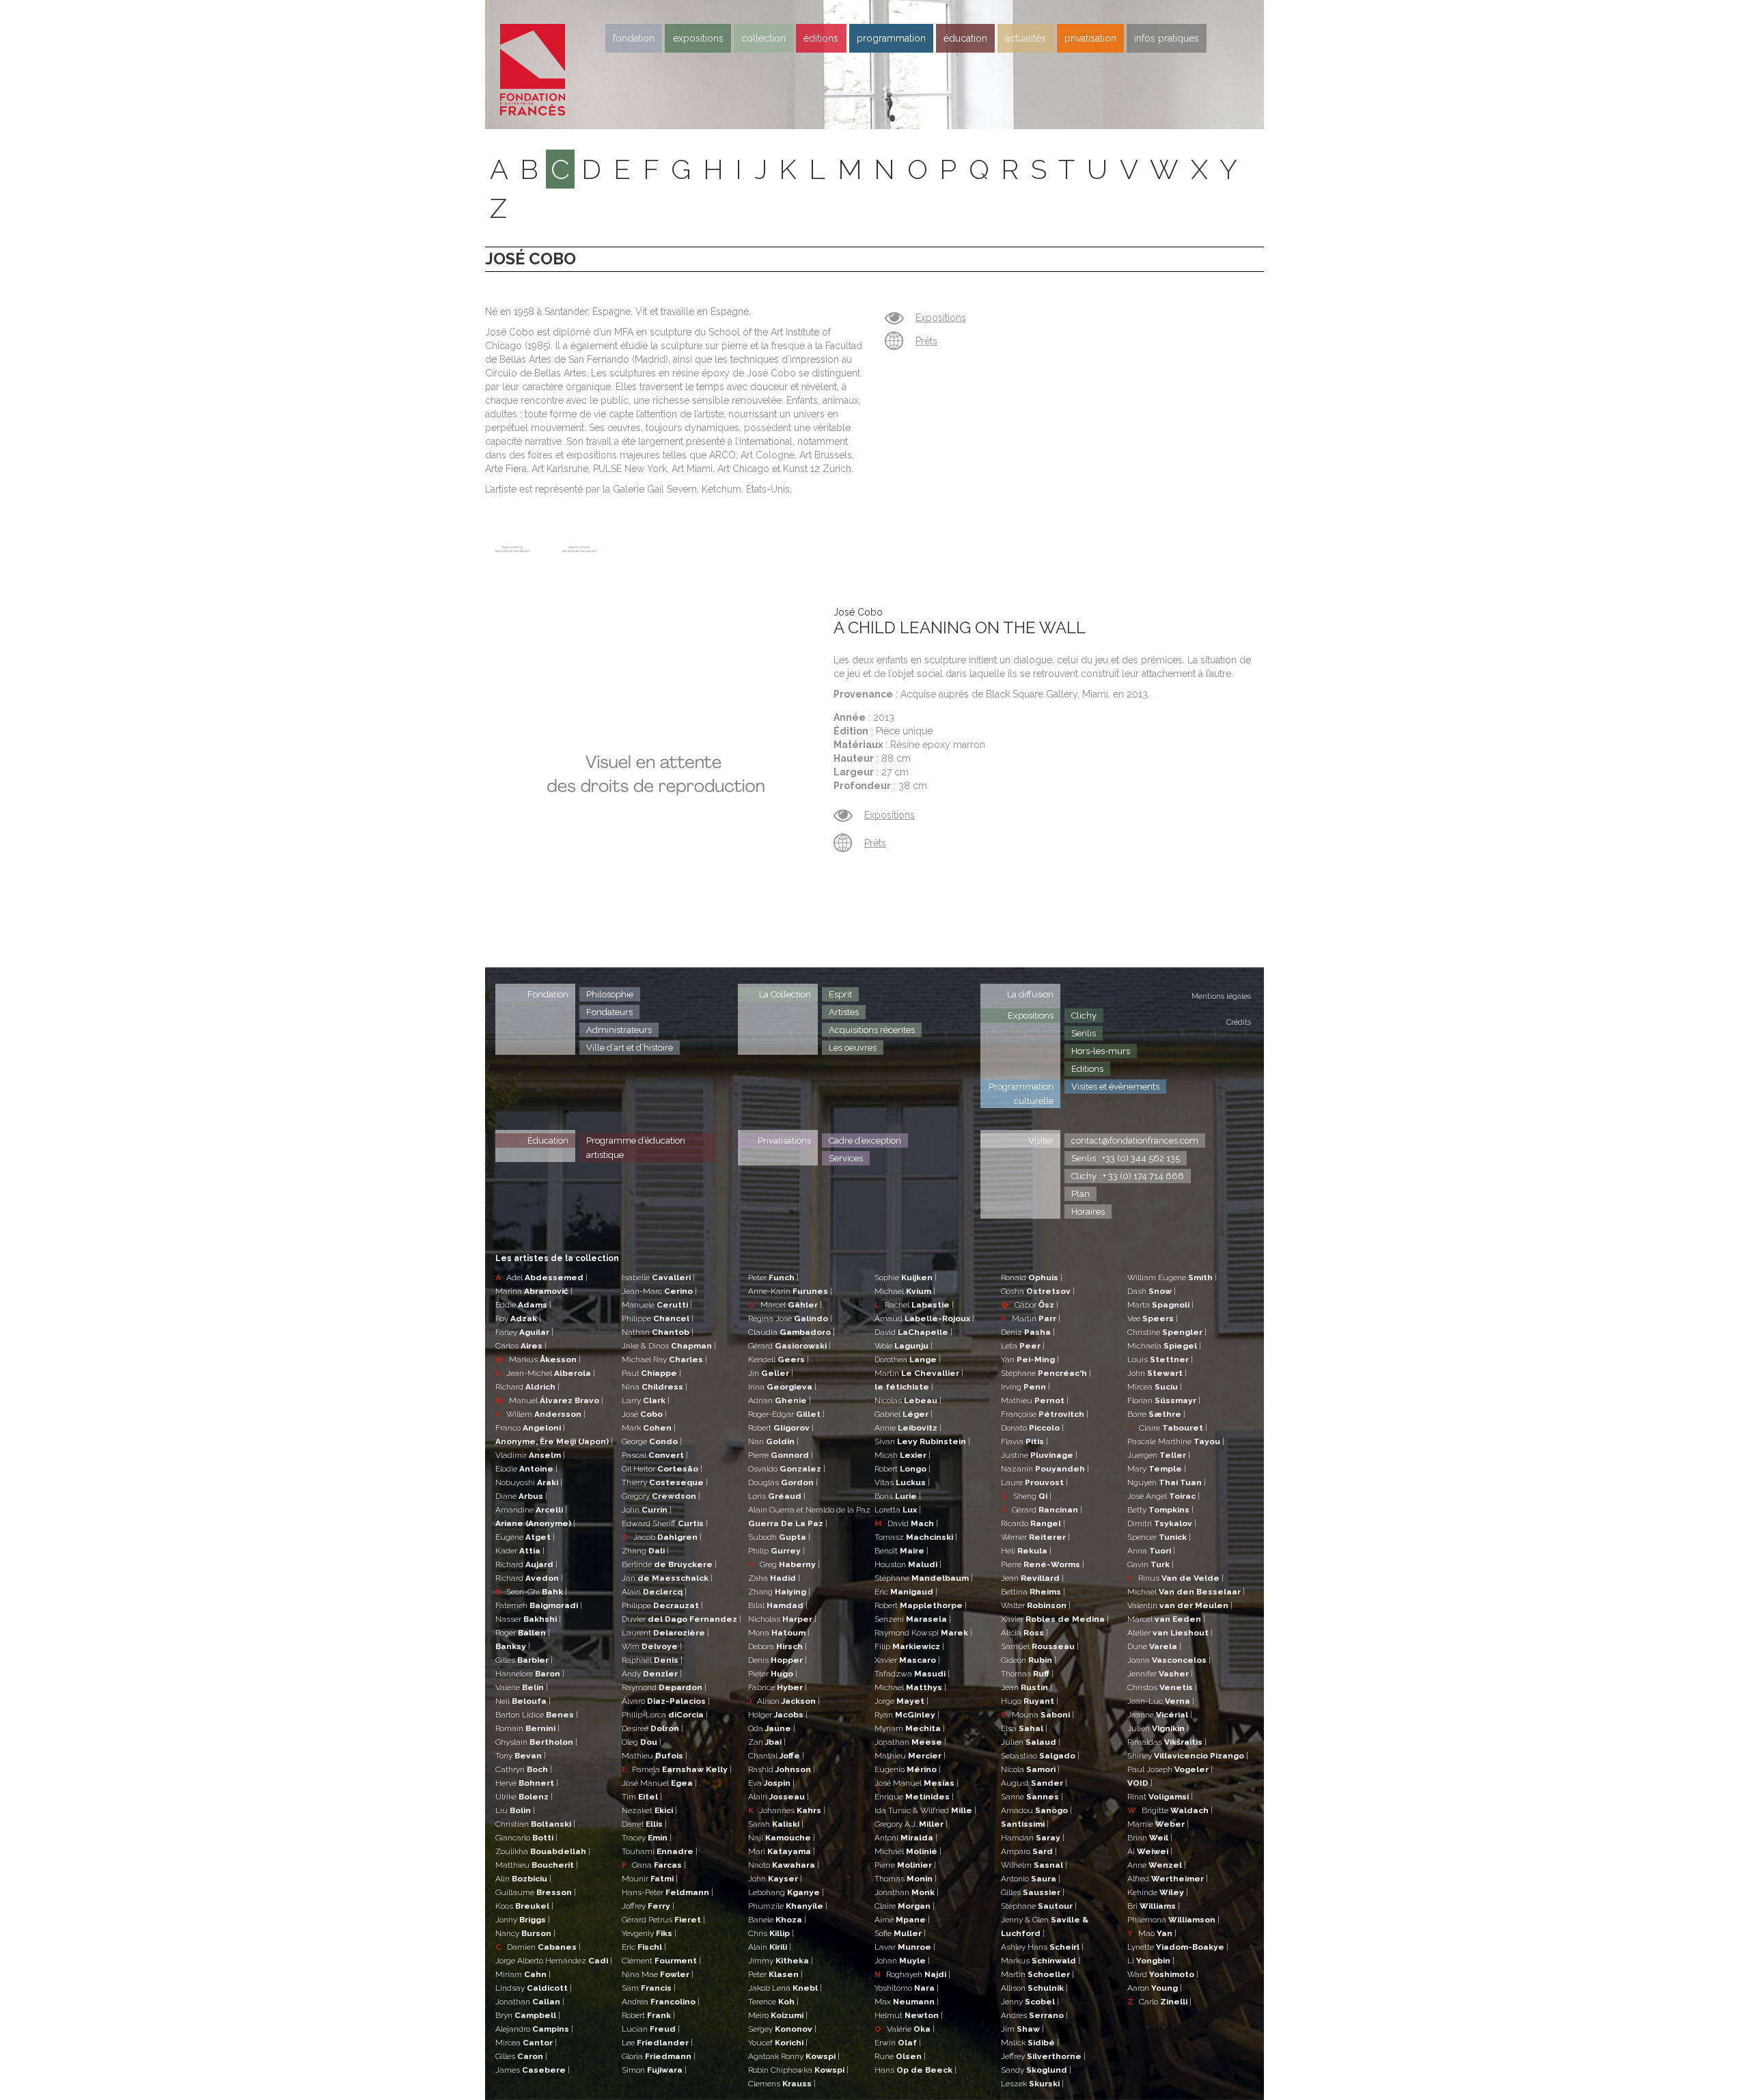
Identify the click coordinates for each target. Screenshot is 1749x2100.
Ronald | (1032, 1277)
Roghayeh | (912, 1974)
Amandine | (531, 1510)
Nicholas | (782, 1619)
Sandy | (1036, 2070)
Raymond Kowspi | (923, 1633)
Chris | (771, 1933)
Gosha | (1038, 1291)
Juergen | (1159, 1455)
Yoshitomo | (907, 1988)
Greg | (784, 1564)
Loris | (777, 1496)
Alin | (523, 1879)
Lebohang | (786, 1892)
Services (846, 1158)
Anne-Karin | (790, 1291)
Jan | (667, 1578)
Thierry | (665, 1482)
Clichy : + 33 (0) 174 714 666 (1128, 1176)
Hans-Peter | (667, 1892)
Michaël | (908, 1851)
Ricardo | (1033, 1523)
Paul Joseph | (1170, 1769)
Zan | (767, 1742)
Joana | (1169, 1660)
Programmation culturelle (1021, 1094)
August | (1034, 1783)
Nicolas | (908, 1400)
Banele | (777, 1920)
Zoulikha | (543, 1851)
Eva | (771, 1783)
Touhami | (660, 1851)
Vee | (1153, 1318)
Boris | (898, 1496)
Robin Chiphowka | (798, 2070)
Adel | (541, 1277)
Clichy (1084, 1016)
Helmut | (909, 2015)
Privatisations (784, 1141)
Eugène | (525, 1537)
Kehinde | (1158, 1892)
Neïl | (523, 1701)
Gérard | (789, 1346)
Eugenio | (908, 1769)
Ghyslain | (536, 1742)
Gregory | (661, 1496)
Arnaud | (924, 1318)
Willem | (540, 1414)
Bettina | (1033, 1592)
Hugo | (1030, 1701)
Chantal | (776, 1756)
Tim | (642, 1797)
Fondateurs (609, 1012)
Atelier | (1170, 1633)
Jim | (1022, 2029)
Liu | (515, 1810)
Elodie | (526, 1469)
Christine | (1167, 1332)
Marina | (534, 1291)
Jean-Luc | (1161, 1701)
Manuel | (549, 1400)
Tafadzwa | (912, 1674)
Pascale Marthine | (1176, 1441)
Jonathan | (530, 2002)
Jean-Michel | (545, 1373)
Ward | (1163, 1974)
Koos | (524, 1906)
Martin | (919, 1373)
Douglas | (783, 1482)
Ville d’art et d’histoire (630, 1048)
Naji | (782, 1838)
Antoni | (906, 1838)
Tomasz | (916, 1537)
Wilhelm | (1034, 1865)
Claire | (905, 1906)
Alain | (654, 1592)
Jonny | (523, 1920)
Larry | (646, 1400)
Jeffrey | (1043, 2056)
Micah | (903, 1455)
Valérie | (522, 1687)
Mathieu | (655, 1756)
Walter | (1036, 1605)
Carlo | (1159, 2002)
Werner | (1035, 1537)
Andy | (652, 1674)
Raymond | (664, 1687)
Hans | (915, 2070)
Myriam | (910, 1728)
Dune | (1154, 1646)
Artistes (844, 1012)
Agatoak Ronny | (794, 2056)
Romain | (527, 1728)
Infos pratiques (1167, 38)
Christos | (1162, 1687)
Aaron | (1155, 1988)
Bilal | (778, 1605)
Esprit (840, 994)
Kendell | (779, 1359)
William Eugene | (1172, 1277)
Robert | (648, 2015)
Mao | (1152, 1933)
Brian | (1150, 1838)
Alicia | (1024, 1633)
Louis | (1160, 1359)
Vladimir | (530, 1455)
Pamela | (677, 1769)
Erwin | (898, 2043)
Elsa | (1024, 1728)
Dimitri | (1162, 1523)
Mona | (779, 1633)
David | (913, 1332)
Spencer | (1159, 1537)
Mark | (649, 1428)
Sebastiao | (1040, 1756)
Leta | (1023, 1346)
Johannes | (787, 1810)
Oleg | (642, 1742)
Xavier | (907, 1660)
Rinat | (1160, 1797)
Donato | (1032, 1428)
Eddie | (523, 1305)
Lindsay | (534, 1988)
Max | (907, 2002)
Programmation (891, 38)
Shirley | (1188, 1756)
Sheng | (1026, 1496)
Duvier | (681, 1619)
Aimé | (902, 1920)
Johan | (902, 1961)
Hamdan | (1033, 1838)
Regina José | (790, 1318)
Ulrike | (524, 1797)
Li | (1151, 1961)
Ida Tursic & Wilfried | (925, 1810)
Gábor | (1030, 1305)
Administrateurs (619, 1030)
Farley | (524, 1332)
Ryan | (907, 1715)
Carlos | (521, 1346)
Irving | (1025, 1387)
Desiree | (652, 1728)
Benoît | (901, 1551)
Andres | (1034, 2015)
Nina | (655, 1387)
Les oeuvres (853, 1048)
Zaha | (774, 1578)
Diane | (521, 1496)
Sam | (649, 1988)
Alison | (784, 1701)
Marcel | (785, 1305)
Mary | (1157, 1469)
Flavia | (1024, 1441)
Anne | (1157, 1865)
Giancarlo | (526, 1838)
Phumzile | (788, 1906)
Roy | (518, 1318)
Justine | (1039, 1455)
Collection (763, 38)
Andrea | (661, 2002)
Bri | (1154, 1906)
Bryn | (528, 2015)
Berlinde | (669, 1564)
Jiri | (771, 1373)
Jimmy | (781, 1961)
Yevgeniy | (649, 1933)
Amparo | (1029, 1851)
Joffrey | (648, 1906)
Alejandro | (534, 2029)
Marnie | (1158, 1824)
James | (533, 2070)
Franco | (530, 1428)
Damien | (538, 1947)
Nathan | (658, 1332)
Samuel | (1040, 1646)
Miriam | (523, 1974)
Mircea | (526, 2043)
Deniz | (1028, 1332)
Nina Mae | (658, 1974)
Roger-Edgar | (786, 1414)
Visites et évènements (1115, 1087)
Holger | (778, 1715)
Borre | (1156, 1414)
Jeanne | (1160, 1715)
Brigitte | (1170, 1810)
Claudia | (791, 1332)
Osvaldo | (787, 1469)
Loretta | (898, 1510)
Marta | (1160, 1305)
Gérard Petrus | (663, 1920)
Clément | (661, 1961)
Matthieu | (537, 1865)
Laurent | (665, 1633)
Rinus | (1175, 1578)
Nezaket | (649, 1810)
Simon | (654, 2070)
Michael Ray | (664, 1359)
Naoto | (784, 1865)
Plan (1080, 1194)
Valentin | (1180, 1605)
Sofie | (900, 1933)
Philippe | (658, 1318)
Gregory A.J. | (911, 1824)
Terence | (773, 2002)
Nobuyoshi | (529, 1482)
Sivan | (922, 1441)
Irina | (782, 1387)
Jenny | (1030, 2002)
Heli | (1026, 1551)
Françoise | (1045, 1414)
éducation (965, 38)
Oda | (772, 1728)
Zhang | (645, 1551)
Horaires (1088, 1212)
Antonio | (1031, 1879)
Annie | (908, 1428)
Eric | (644, 1947)
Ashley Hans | (1042, 1947)
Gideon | (1029, 1660)
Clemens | (782, 2084)
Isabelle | (658, 1277)
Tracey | (647, 1838)
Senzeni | (913, 1619)
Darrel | (644, 1824)
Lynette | (1178, 1947)
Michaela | (1164, 1346)
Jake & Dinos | (669, 1346)
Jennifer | (1160, 1674)
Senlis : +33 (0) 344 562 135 (1126, 1158)
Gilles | (524, 1660)
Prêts (926, 341)
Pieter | (773, 1674)
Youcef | (778, 2043)
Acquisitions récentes (872, 1030)
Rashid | (782, 1769)
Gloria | (659, 2056)
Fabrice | (777, 1687)
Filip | (909, 1646)
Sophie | (906, 1277)
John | (647, 1510)
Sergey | (782, 2029)
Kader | (520, 1551)
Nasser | (528, 1619)
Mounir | (650, 1879)
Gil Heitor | (662, 1469)
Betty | (1160, 1510)
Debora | (777, 1646)
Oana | (654, 1865)
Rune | (900, 2056)
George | (652, 1441)
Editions (1087, 1069)
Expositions (698, 38)
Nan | (773, 1441)
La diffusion (1030, 994)
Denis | (777, 1660)
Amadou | (1036, 1810)
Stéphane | (924, 1578)
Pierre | (781, 1455)
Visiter (1041, 1141)
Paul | (651, 1373)
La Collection (785, 994)
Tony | (521, 1756)
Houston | (908, 1564)
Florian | (1164, 1400)
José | (644, 1414)
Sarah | (776, 1824)
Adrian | (780, 1400)
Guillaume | (536, 1892)
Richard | (527, 1387)
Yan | (1030, 1359)
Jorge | (901, 1701)
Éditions (821, 38)
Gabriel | (904, 1414)
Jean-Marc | (659, 1291)
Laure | (1034, 1482)
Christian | (535, 1824)
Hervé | (527, 1783)
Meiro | (778, 2015)
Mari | (782, 1851)
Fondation (634, 38)
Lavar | (905, 1947)
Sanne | (1032, 1797)
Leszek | (1032, 2084)
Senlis (1084, 1033)
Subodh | (779, 1537)
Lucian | (651, 2029)
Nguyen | (1167, 1482)
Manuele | (657, 1305)
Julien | (1031, 1742)
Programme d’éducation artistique (636, 1148)
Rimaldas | (1167, 1742)
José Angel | (1163, 1496)
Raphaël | (652, 1660)
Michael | (905, 1291)
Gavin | (1151, 1564)
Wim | (652, 1646)
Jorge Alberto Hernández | (554, 1961)
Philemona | (1173, 1920)
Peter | (773, 1277)
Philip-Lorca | (665, 1715)
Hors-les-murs (1101, 1051)
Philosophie (610, 994)
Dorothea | (908, 1359)
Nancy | (525, 1933)
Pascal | (655, 1455)
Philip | (776, 1551)
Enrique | (914, 1797)
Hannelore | (530, 1674)
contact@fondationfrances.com (1135, 1141)
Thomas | (906, 1879)
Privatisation (1090, 38)
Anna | (1151, 1551)
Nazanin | (1045, 1469)
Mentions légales (1221, 996)
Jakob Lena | (785, 1988)
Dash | (1152, 1291)
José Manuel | (659, 1783)
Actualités (1025, 38)
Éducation (548, 1141)
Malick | (1030, 2043)
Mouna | (1037, 1715)
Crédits (1239, 1022)
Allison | (1034, 1988)
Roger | (523, 1633)
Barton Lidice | (537, 1715)
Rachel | (914, 1305)
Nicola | (1030, 1769)
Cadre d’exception (865, 1141)
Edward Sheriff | (665, 1523)
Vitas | (902, 1482)
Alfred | (1168, 1879)
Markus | (538, 1359)
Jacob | (662, 1537)
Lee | (657, 2043)
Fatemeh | (539, 1605)
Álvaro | (666, 1701)
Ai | (1150, 1851)
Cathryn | (524, 1769)
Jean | (1032, 1578)
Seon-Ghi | (531, 1592)
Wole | (904, 1346)
